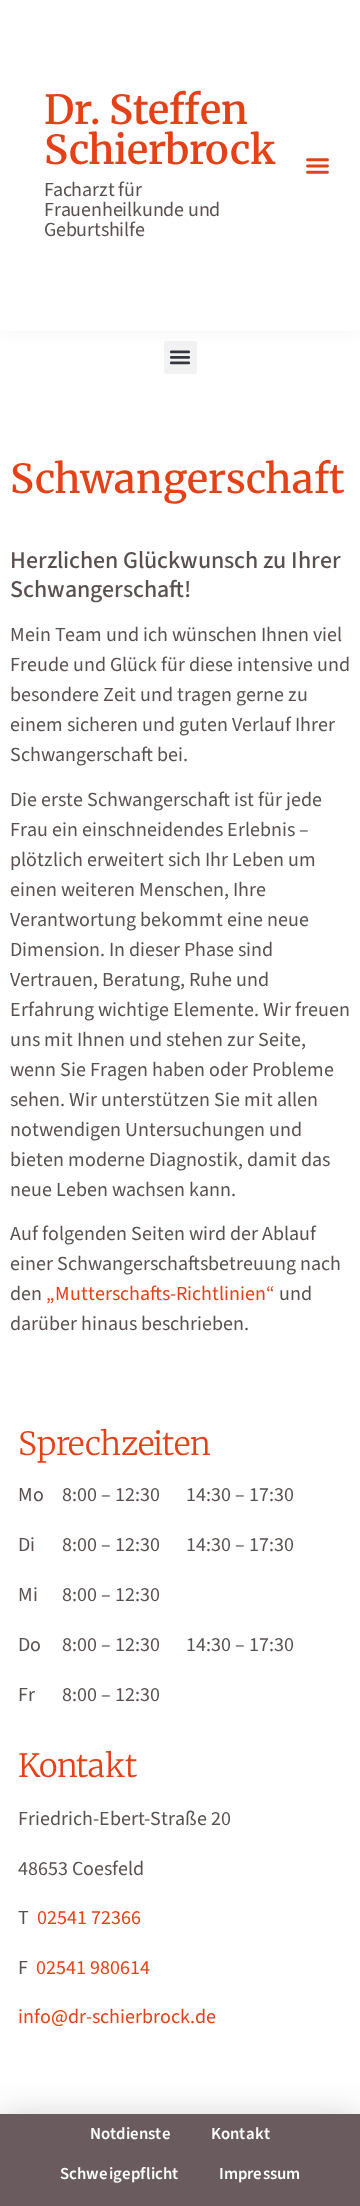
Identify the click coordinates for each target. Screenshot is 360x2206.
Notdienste (130, 2134)
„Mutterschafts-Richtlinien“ (160, 1294)
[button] (318, 166)
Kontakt (240, 2134)
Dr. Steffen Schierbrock (160, 130)
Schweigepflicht (119, 2174)
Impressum (260, 2174)
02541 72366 (89, 1918)
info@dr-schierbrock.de (117, 2017)
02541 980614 (93, 1968)
